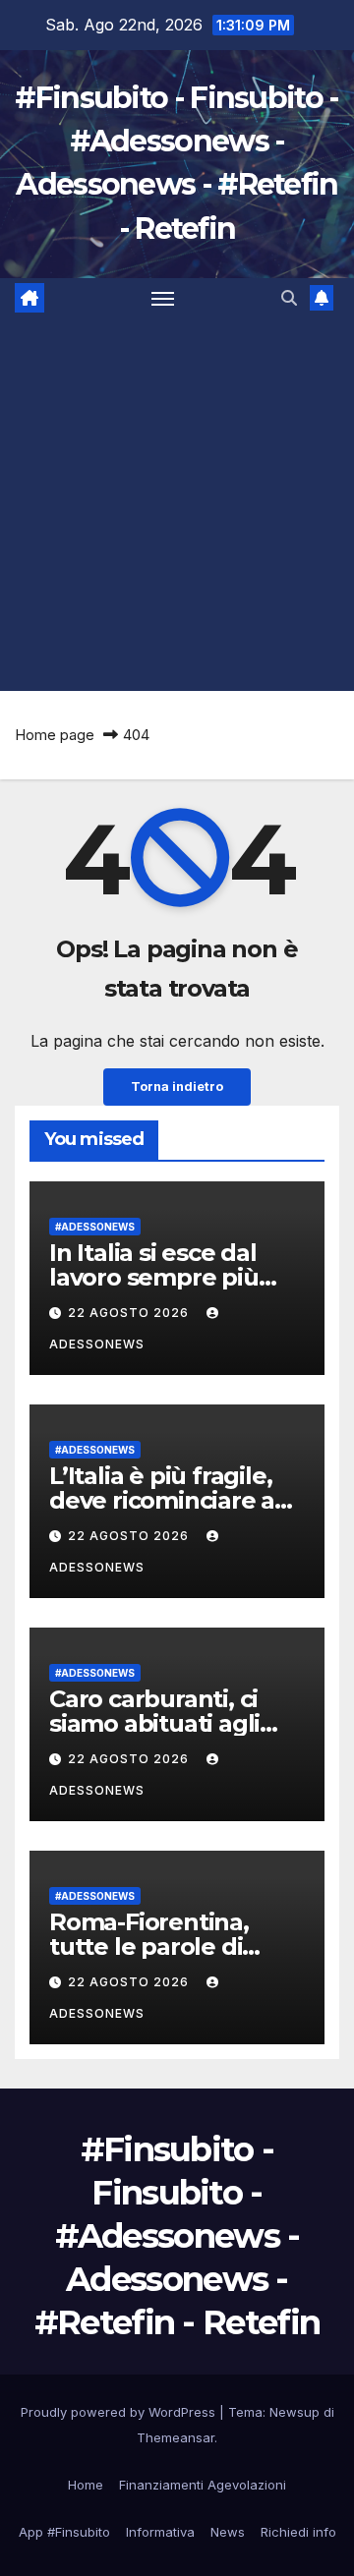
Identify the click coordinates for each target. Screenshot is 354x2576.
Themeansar (176, 2437)
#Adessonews (95, 1227)
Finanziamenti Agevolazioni (203, 2485)
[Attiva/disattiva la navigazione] (163, 298)
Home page (55, 735)
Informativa (160, 2532)
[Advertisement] (177, 504)
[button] (289, 298)
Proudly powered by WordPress (120, 2412)
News (228, 2532)
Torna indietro (177, 1087)
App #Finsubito (64, 2532)
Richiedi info (298, 2532)
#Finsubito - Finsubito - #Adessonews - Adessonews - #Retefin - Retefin (177, 2236)
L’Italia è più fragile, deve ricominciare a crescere (162, 1500)
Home (86, 2485)
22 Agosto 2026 (130, 1313)
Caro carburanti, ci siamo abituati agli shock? (154, 1723)
